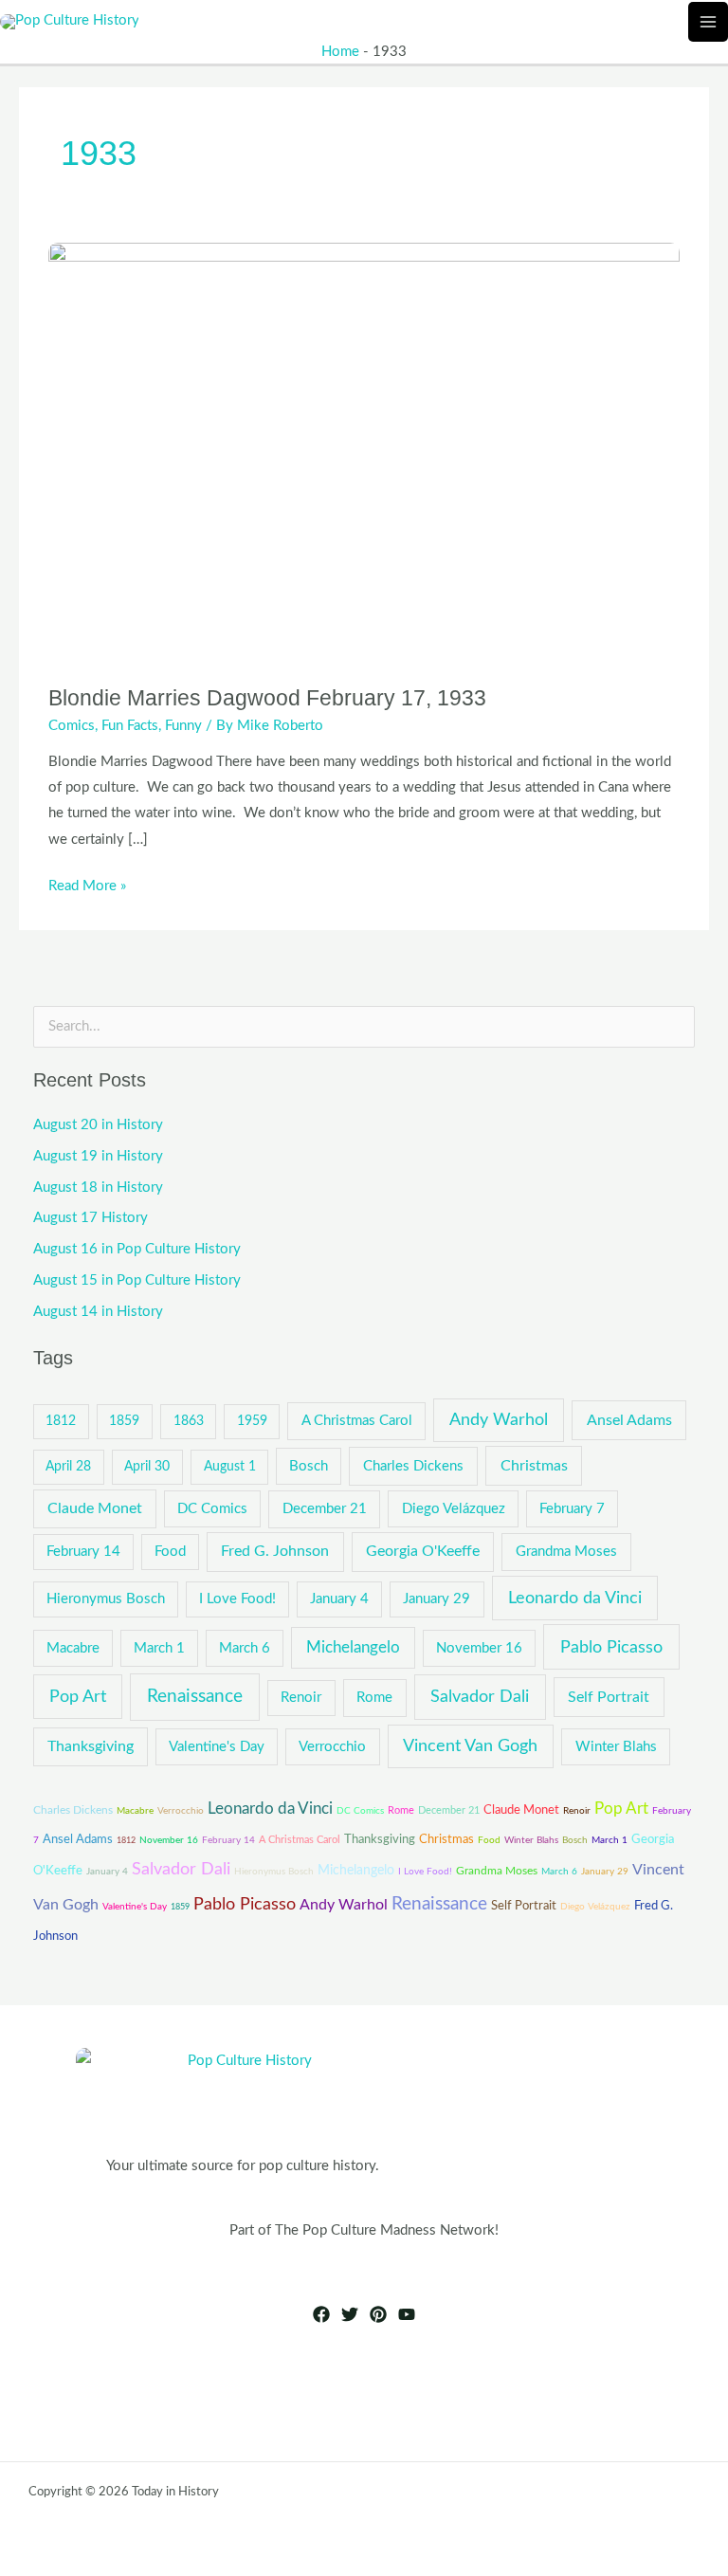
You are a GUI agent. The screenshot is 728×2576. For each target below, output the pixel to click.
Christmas (534, 1466)
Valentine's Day (217, 1747)
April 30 (147, 1467)
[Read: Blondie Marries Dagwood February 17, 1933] (364, 453)
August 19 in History (98, 1156)
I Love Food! (237, 1599)
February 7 (572, 1509)
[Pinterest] (378, 2314)
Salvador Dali (480, 1697)
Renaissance (195, 1697)
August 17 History (91, 1218)
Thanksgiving (91, 1746)
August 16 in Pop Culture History (137, 1249)
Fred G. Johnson (275, 1551)
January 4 (339, 1599)
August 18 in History (98, 1188)
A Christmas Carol (357, 1421)
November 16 (479, 1648)
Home (340, 52)
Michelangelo (353, 1648)
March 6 (245, 1648)
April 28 (68, 1467)
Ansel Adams (629, 1420)
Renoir (301, 1698)
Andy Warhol (499, 1420)
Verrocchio (332, 1747)
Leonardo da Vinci (575, 1598)
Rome (374, 1698)
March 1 (159, 1648)
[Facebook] (321, 2314)
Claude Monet (95, 1508)
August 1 (230, 1467)
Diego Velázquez (454, 1509)
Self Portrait (609, 1697)
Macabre (73, 1648)
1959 (252, 1421)
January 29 (437, 1599)
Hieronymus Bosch (106, 1599)
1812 (61, 1421)
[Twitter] (350, 2314)
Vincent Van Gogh (470, 1746)
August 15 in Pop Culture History (137, 1280)
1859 (124, 1421)
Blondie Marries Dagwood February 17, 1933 (267, 698)
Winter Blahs (616, 1747)
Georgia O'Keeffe (423, 1551)
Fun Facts (130, 726)
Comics (72, 726)
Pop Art (78, 1697)
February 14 (83, 1552)
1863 (189, 1421)
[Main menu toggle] (708, 22)
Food (170, 1552)
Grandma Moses (566, 1552)
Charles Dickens (413, 1466)
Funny (183, 726)
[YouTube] (407, 2314)
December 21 (325, 1509)
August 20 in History (98, 1125)
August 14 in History (98, 1312)
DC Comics (212, 1509)
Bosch (309, 1466)
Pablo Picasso (611, 1647)
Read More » (87, 883)
